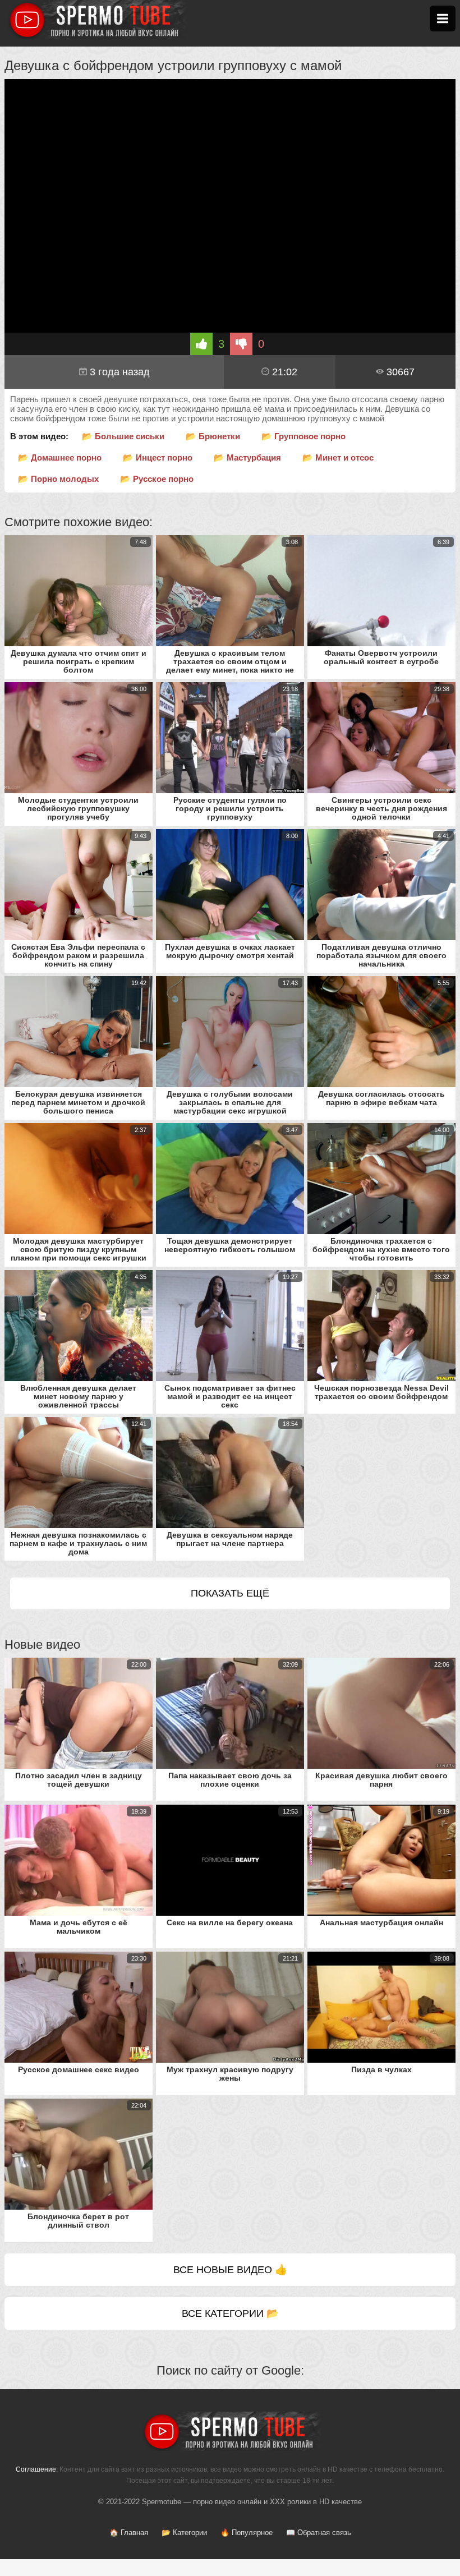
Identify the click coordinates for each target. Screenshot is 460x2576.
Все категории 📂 (230, 2313)
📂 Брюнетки (213, 436)
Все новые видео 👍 (230, 2270)
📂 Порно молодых (58, 479)
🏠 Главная (129, 2533)
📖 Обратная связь (319, 2533)
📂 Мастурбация (247, 457)
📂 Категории (184, 2533)
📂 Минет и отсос (338, 457)
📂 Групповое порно (303, 436)
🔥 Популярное (247, 2533)
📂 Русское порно (157, 479)
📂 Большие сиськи (123, 436)
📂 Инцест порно (158, 457)
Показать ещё (230, 1593)
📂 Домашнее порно (60, 457)
